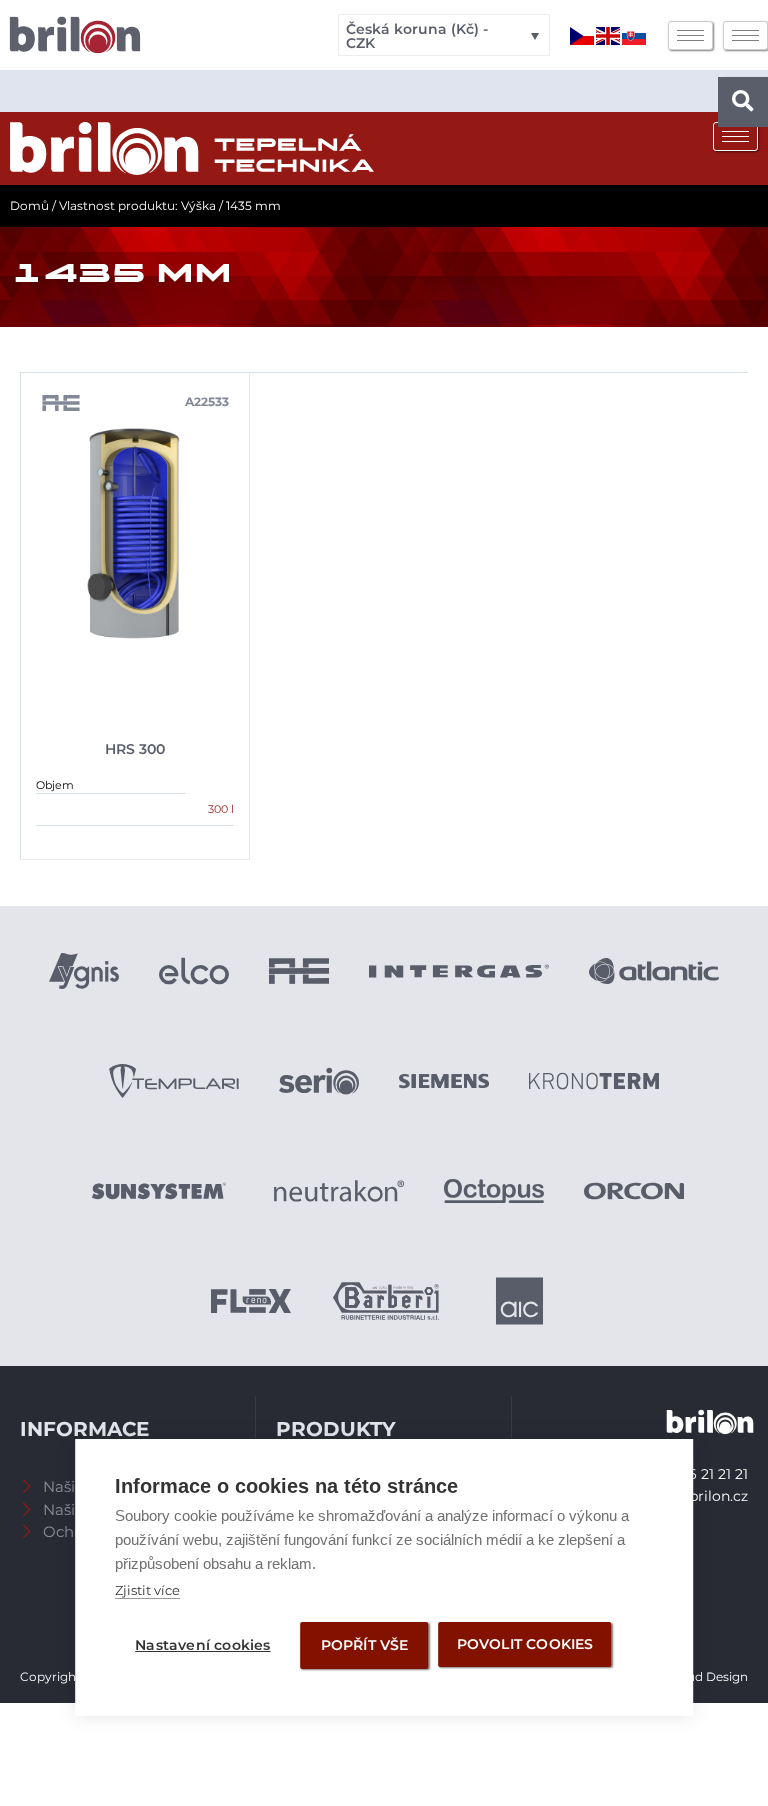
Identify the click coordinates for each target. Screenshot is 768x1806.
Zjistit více (147, 1590)
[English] (609, 35)
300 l (221, 809)
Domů (29, 205)
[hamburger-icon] (690, 35)
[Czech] (583, 35)
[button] (743, 102)
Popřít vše (365, 1645)
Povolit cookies (525, 1644)
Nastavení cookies (202, 1645)
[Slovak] (635, 35)
